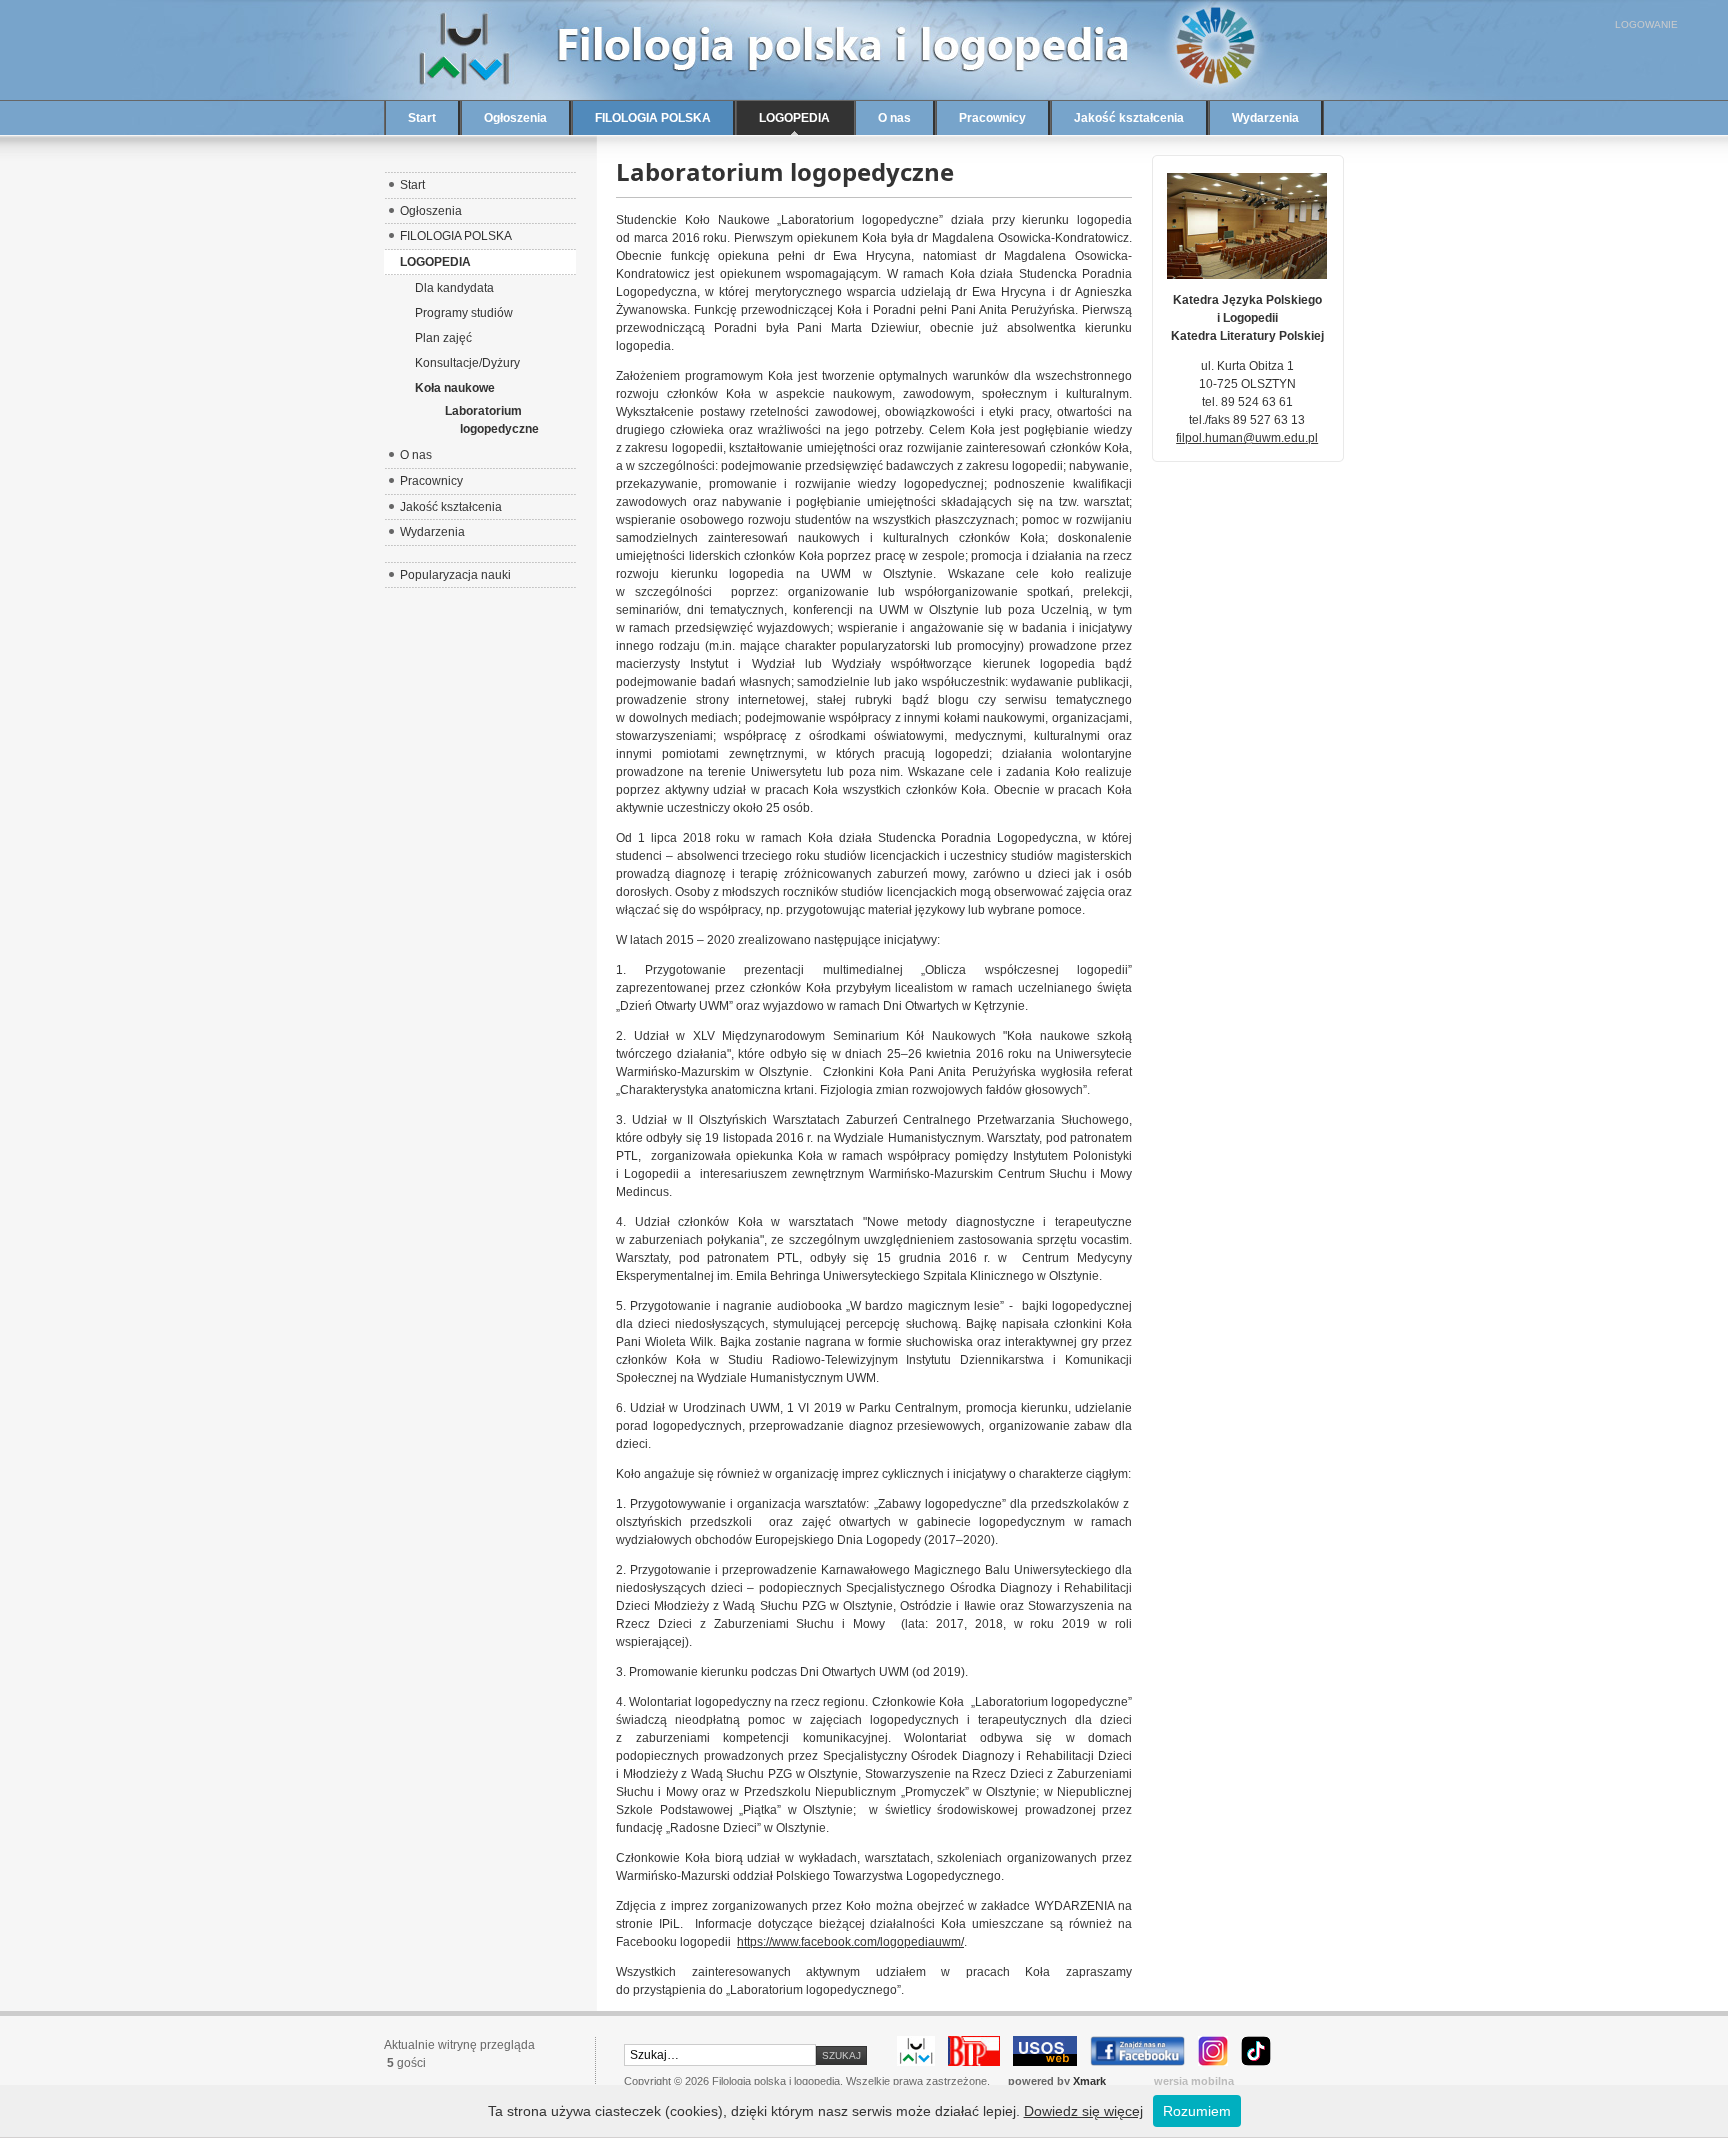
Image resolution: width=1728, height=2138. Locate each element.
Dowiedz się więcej (1083, 2111)
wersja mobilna (1194, 2081)
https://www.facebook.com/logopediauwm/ (850, 1942)
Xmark (1089, 2081)
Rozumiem (1197, 2111)
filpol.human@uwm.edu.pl (1247, 438)
